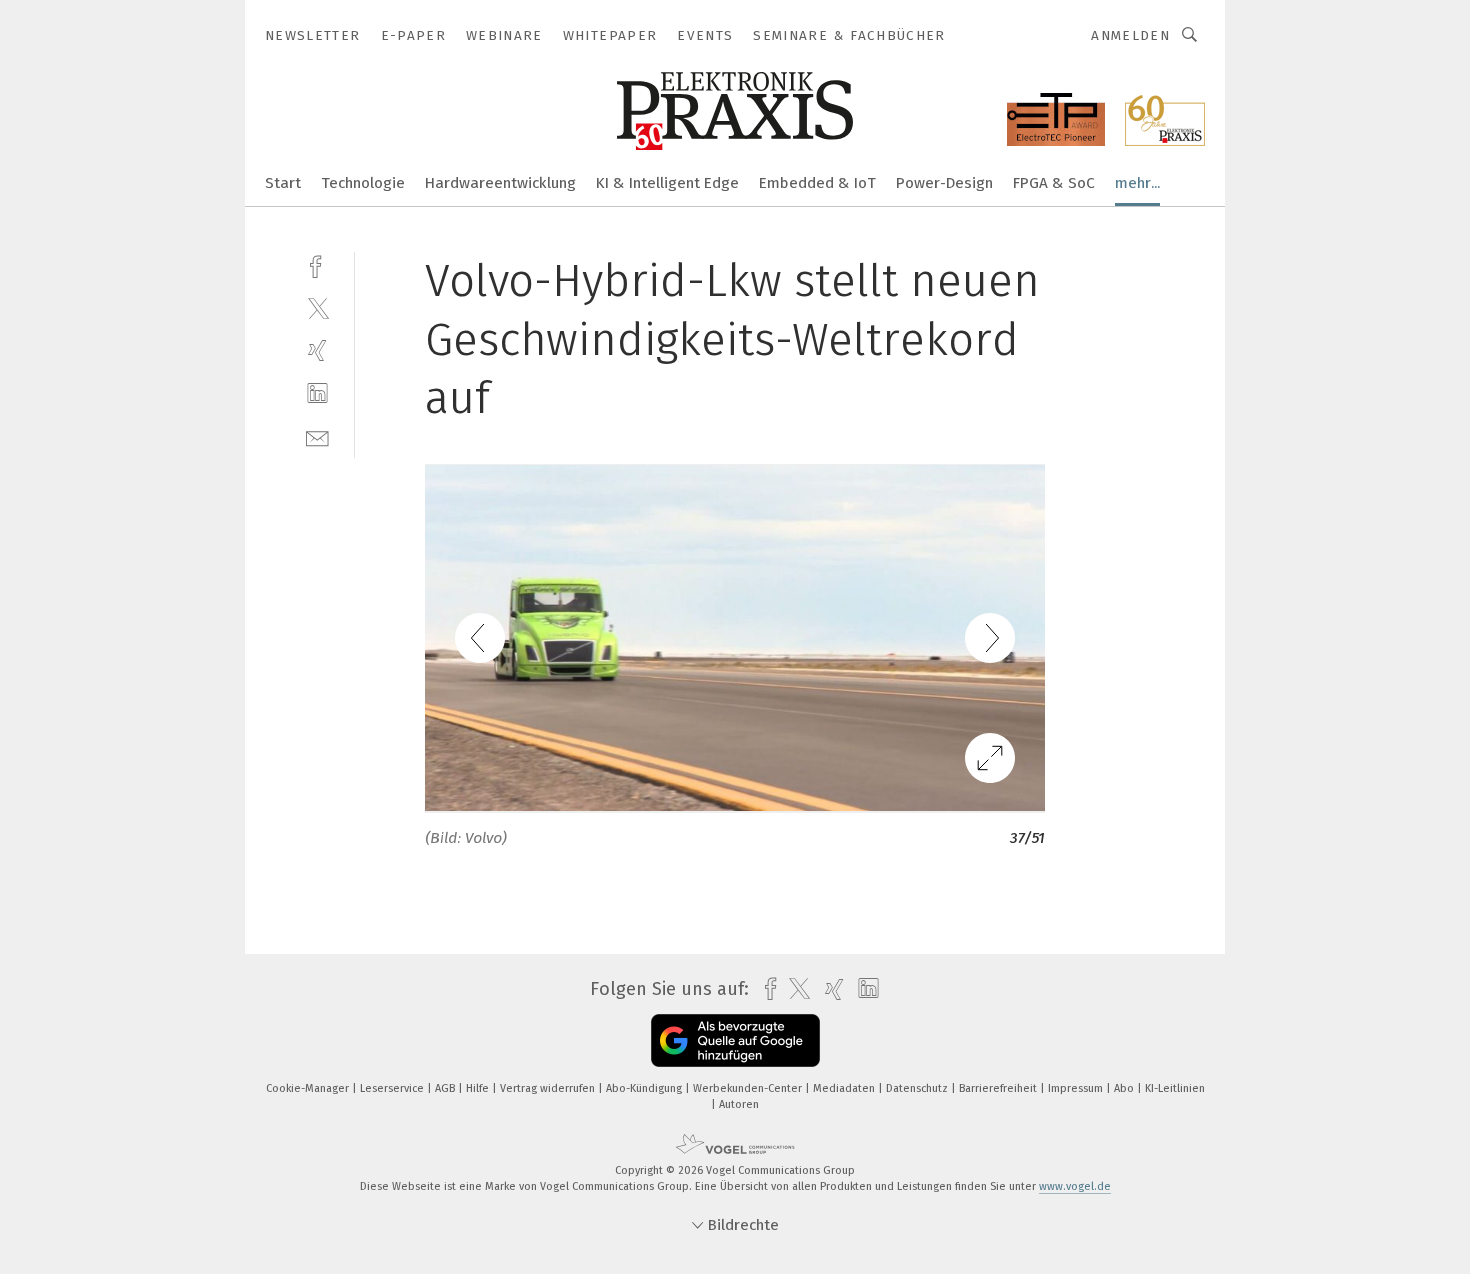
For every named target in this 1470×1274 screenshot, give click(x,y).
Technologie (363, 183)
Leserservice (393, 1088)
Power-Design (944, 183)
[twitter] (317, 307)
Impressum (1077, 1088)
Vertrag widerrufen (549, 1088)
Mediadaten (845, 1088)
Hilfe (479, 1088)
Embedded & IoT (817, 183)
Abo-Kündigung (645, 1088)
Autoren (739, 1104)
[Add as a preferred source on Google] (735, 1040)
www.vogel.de (1075, 1186)
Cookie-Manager (309, 1088)
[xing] (317, 350)
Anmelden (1130, 35)
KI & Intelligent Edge (667, 183)
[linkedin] (317, 393)
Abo (1125, 1088)
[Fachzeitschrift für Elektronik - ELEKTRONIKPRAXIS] (283, 181)
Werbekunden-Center (749, 1088)
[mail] (317, 436)
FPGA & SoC (1054, 183)
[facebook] (317, 264)
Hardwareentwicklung (500, 183)
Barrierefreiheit (999, 1088)
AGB (446, 1088)
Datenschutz (918, 1088)
